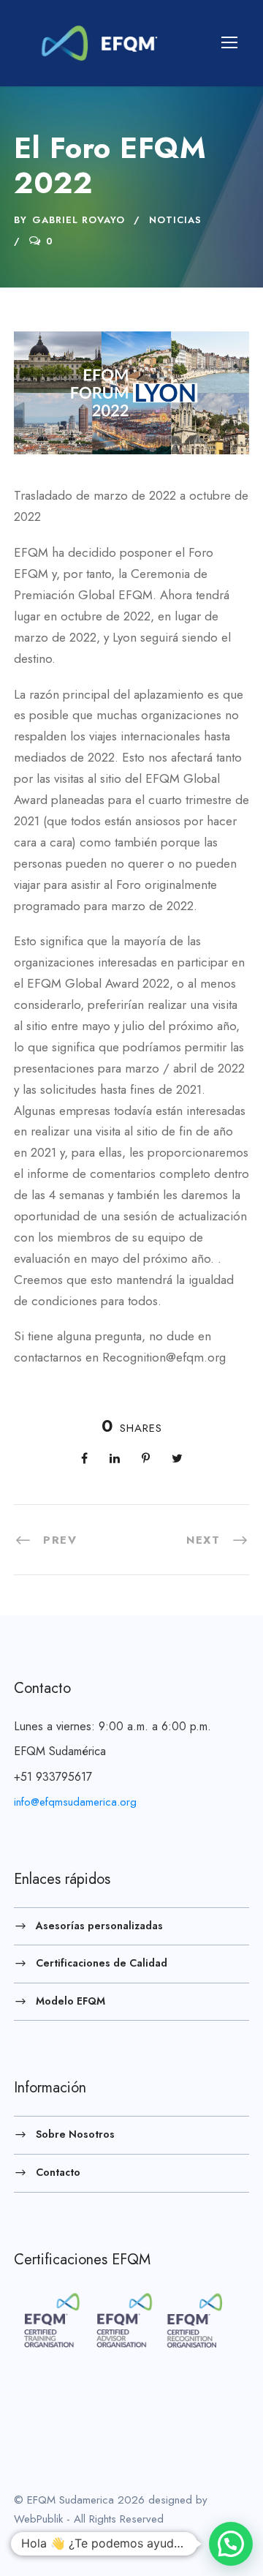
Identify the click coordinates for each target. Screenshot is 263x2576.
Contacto (58, 2172)
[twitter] (69, 2540)
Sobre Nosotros (75, 2134)
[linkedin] (42, 2540)
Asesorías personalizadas (99, 1925)
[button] (231, 2544)
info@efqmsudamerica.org (75, 1802)
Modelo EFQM (70, 2000)
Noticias (175, 220)
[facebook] (18, 2540)
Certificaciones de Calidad (102, 1963)
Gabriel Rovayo (79, 220)
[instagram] (96, 2540)
